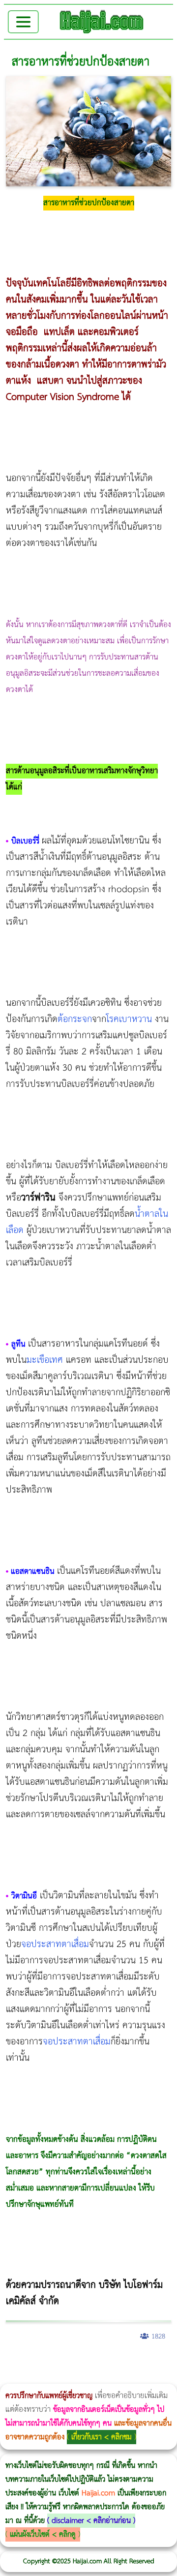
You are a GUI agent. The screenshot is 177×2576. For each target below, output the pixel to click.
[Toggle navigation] (23, 22)
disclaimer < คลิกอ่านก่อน (91, 2521)
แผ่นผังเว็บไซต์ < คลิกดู (43, 2534)
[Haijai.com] (102, 22)
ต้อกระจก (75, 1019)
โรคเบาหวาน (129, 1019)
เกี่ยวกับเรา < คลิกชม (102, 2437)
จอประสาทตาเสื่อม (55, 1944)
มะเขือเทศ (45, 1360)
